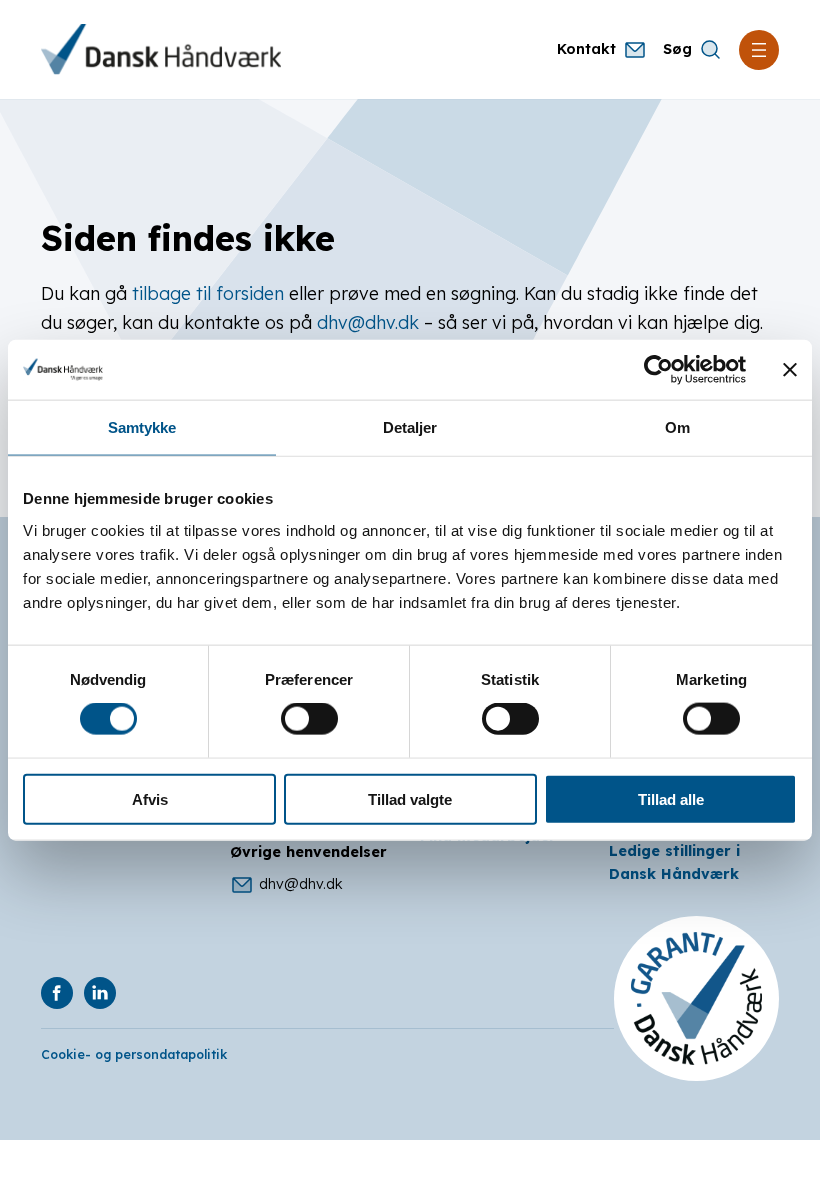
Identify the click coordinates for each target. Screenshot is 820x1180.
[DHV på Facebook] (57, 993)
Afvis (150, 798)
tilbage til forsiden (208, 293)
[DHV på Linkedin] (100, 993)
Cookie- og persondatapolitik (134, 1054)
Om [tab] (677, 427)
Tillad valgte (410, 798)
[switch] (309, 719)
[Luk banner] (790, 370)
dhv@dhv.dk (368, 322)
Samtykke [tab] (142, 427)
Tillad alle (671, 798)
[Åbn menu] (759, 50)
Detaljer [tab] (410, 427)
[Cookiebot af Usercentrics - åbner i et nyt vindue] (658, 370)
